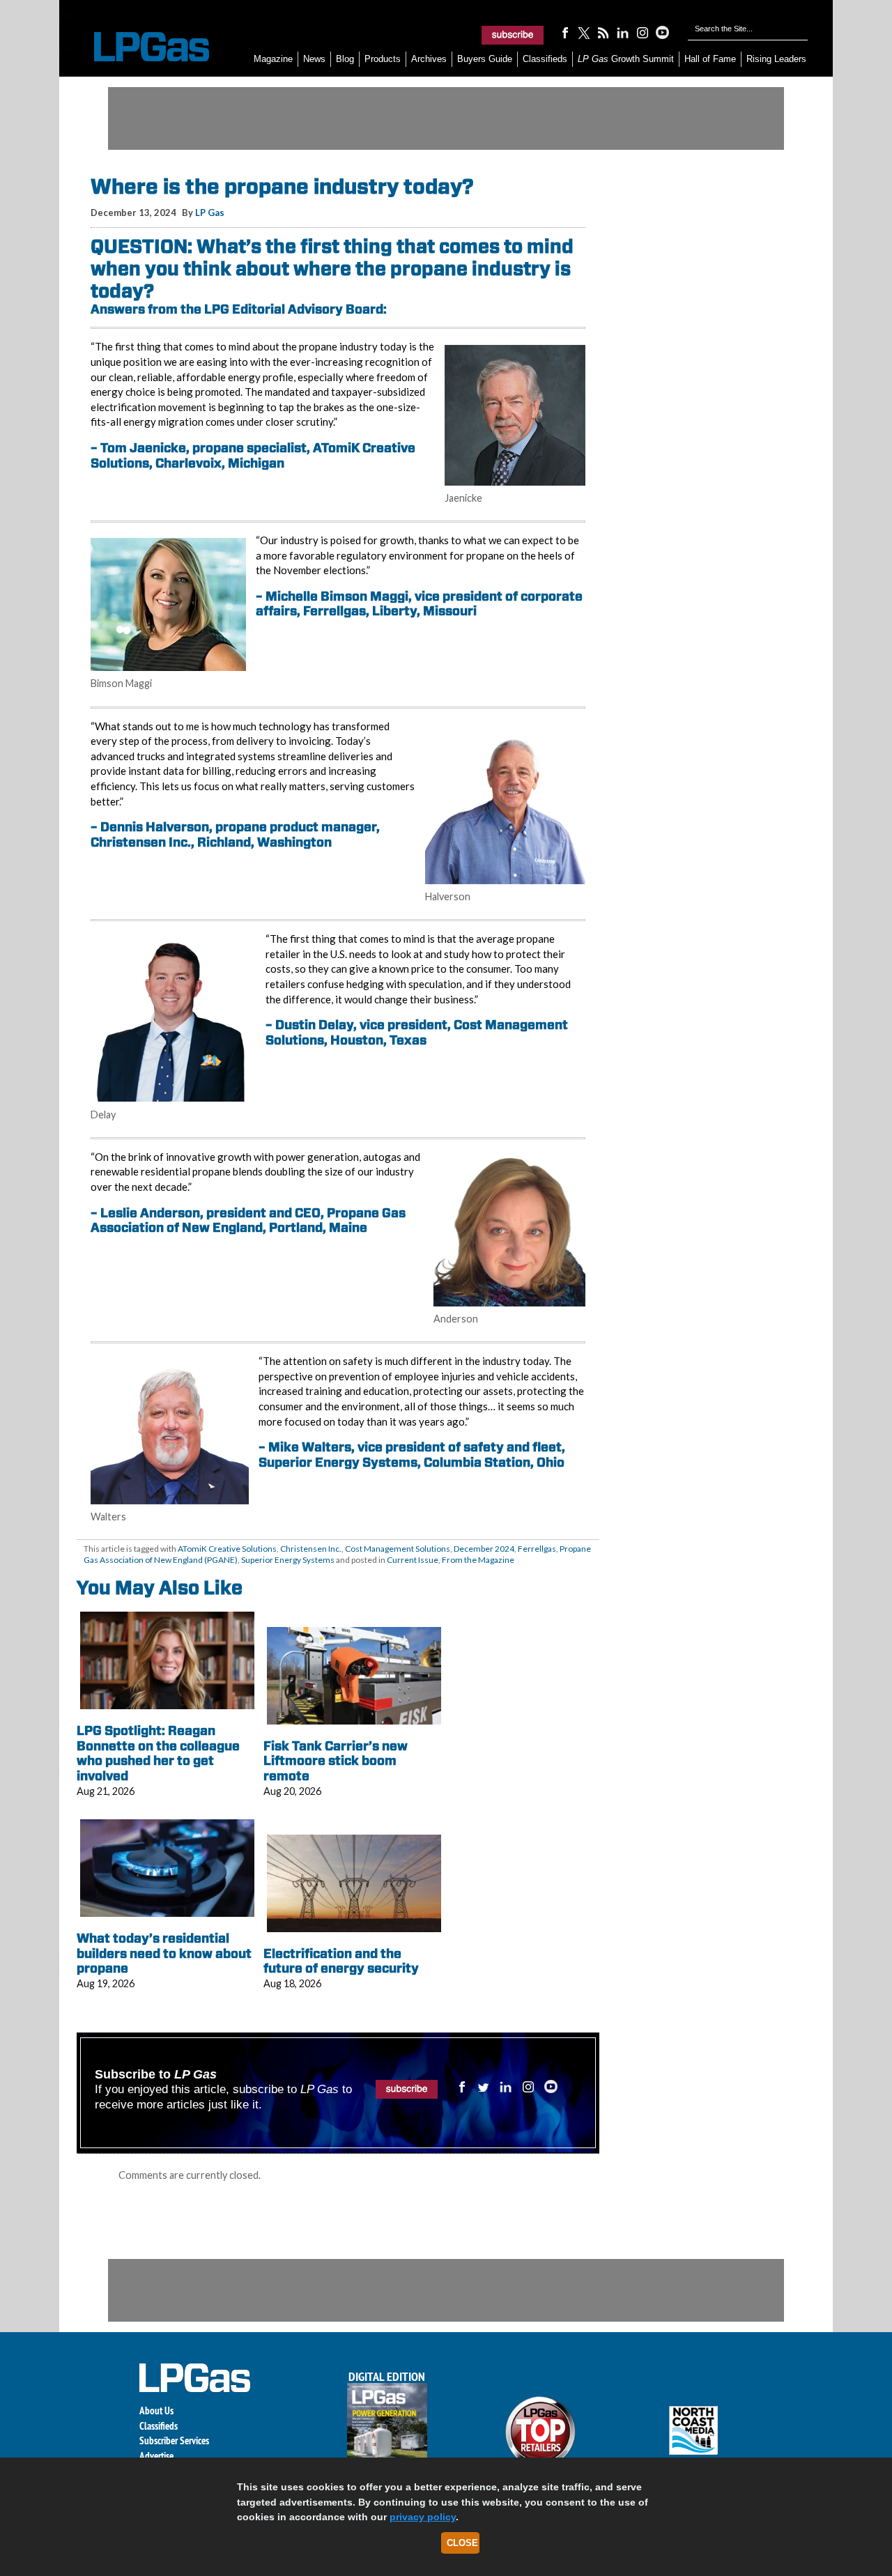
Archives (429, 59)
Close (462, 2543)
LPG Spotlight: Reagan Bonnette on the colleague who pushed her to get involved (158, 1753)
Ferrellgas (537, 1549)
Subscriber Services (174, 2440)
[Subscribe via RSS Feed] (603, 32)
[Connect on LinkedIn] (623, 32)
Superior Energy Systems (288, 1560)
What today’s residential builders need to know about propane (164, 1953)
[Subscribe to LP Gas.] (513, 35)
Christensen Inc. (311, 1549)
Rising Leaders (776, 59)
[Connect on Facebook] (564, 32)
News (314, 59)
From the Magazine (478, 1560)
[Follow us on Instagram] (643, 32)
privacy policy (423, 2517)
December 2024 (484, 1549)
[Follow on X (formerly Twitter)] (584, 32)
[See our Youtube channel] (662, 32)
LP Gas (210, 213)
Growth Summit (626, 59)
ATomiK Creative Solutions (227, 1549)
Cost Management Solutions (398, 1549)
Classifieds (545, 59)
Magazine (273, 59)
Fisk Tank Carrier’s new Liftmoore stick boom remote (336, 1761)
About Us (156, 2411)
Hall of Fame (710, 59)
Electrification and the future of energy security (341, 1961)
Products (383, 59)
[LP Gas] (139, 47)
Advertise (156, 2456)
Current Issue (413, 1560)
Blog (345, 59)
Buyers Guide (485, 59)
